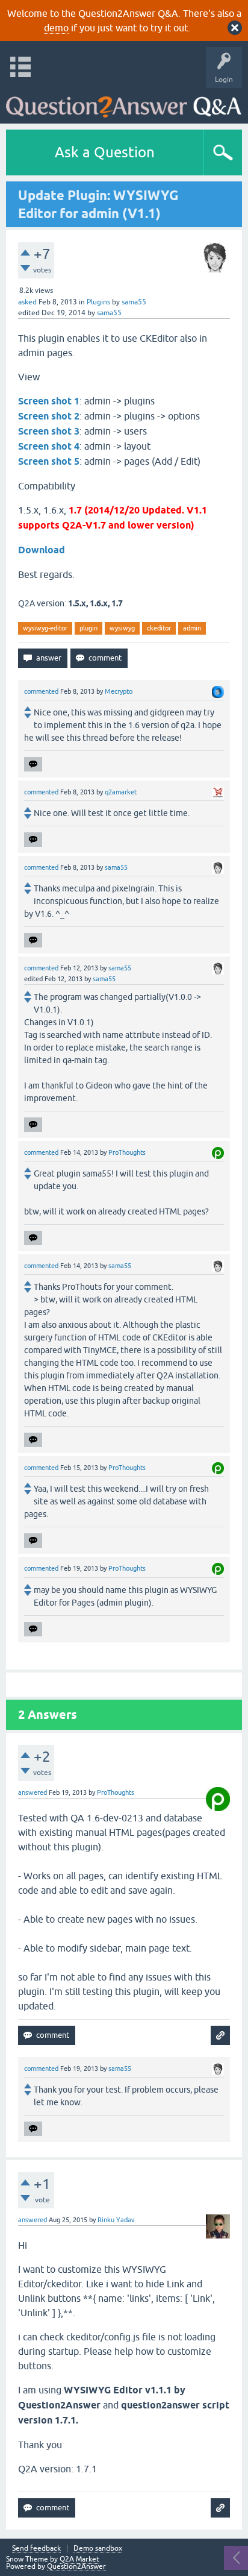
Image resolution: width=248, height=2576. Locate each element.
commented (41, 691)
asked (27, 302)
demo (56, 28)
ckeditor (159, 628)
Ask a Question (105, 152)
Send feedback (36, 2549)
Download (42, 550)
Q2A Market (79, 2559)
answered (33, 1792)
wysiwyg (122, 628)
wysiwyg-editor (45, 628)
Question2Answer (76, 2566)
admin (192, 628)
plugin (88, 628)
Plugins (98, 302)
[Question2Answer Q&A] (124, 103)
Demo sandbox (98, 2549)
